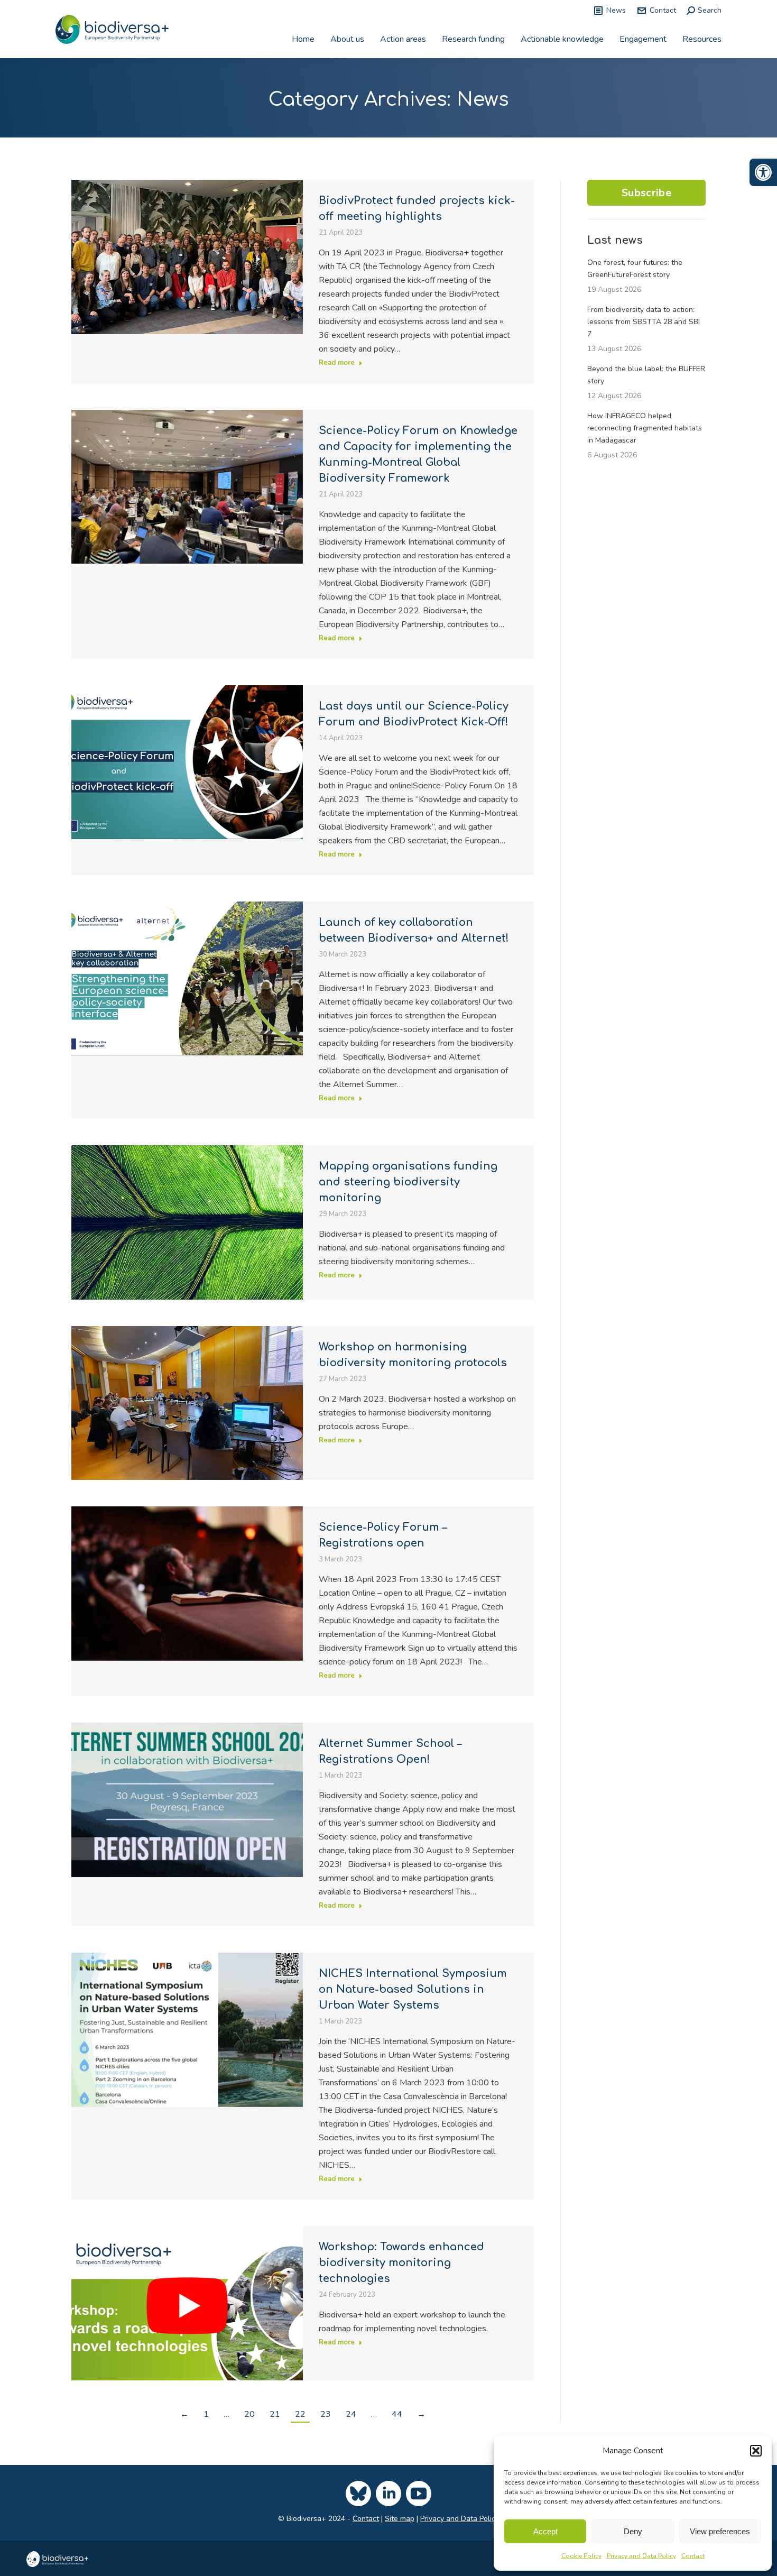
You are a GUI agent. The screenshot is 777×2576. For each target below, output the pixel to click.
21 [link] (275, 2414)
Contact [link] (693, 2556)
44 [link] (397, 2414)
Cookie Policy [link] (581, 2556)
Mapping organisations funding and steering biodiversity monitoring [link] (408, 1182)
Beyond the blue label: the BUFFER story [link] (646, 375)
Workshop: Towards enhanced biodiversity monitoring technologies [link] (401, 2263)
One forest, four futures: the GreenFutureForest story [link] (635, 269)
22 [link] (300, 2414)
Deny (633, 2531)
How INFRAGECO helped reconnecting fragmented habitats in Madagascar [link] (645, 428)
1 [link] (206, 2414)
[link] (763, 172)
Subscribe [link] (646, 193)
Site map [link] (400, 2519)
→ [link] (421, 2414)
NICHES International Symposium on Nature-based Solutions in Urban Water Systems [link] (413, 1989)
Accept (545, 2531)
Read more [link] (337, 363)
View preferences (720, 2531)
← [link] (184, 2414)
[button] (756, 2451)
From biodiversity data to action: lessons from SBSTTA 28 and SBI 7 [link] (644, 322)
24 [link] (351, 2414)
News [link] (616, 10)
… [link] (226, 2414)
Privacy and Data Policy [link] (641, 2556)
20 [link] (249, 2414)
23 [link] (326, 2414)
